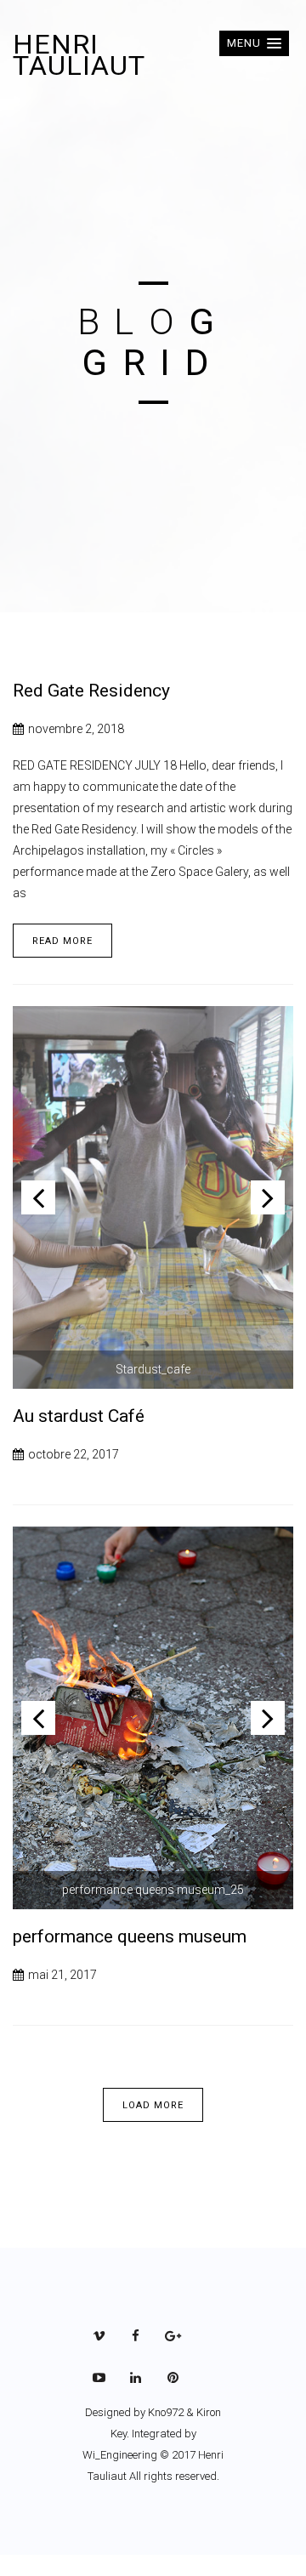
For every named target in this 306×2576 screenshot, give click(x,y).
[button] (254, 43)
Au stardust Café (79, 1416)
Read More (62, 941)
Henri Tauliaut (79, 55)
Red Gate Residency (91, 691)
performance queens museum (130, 1936)
